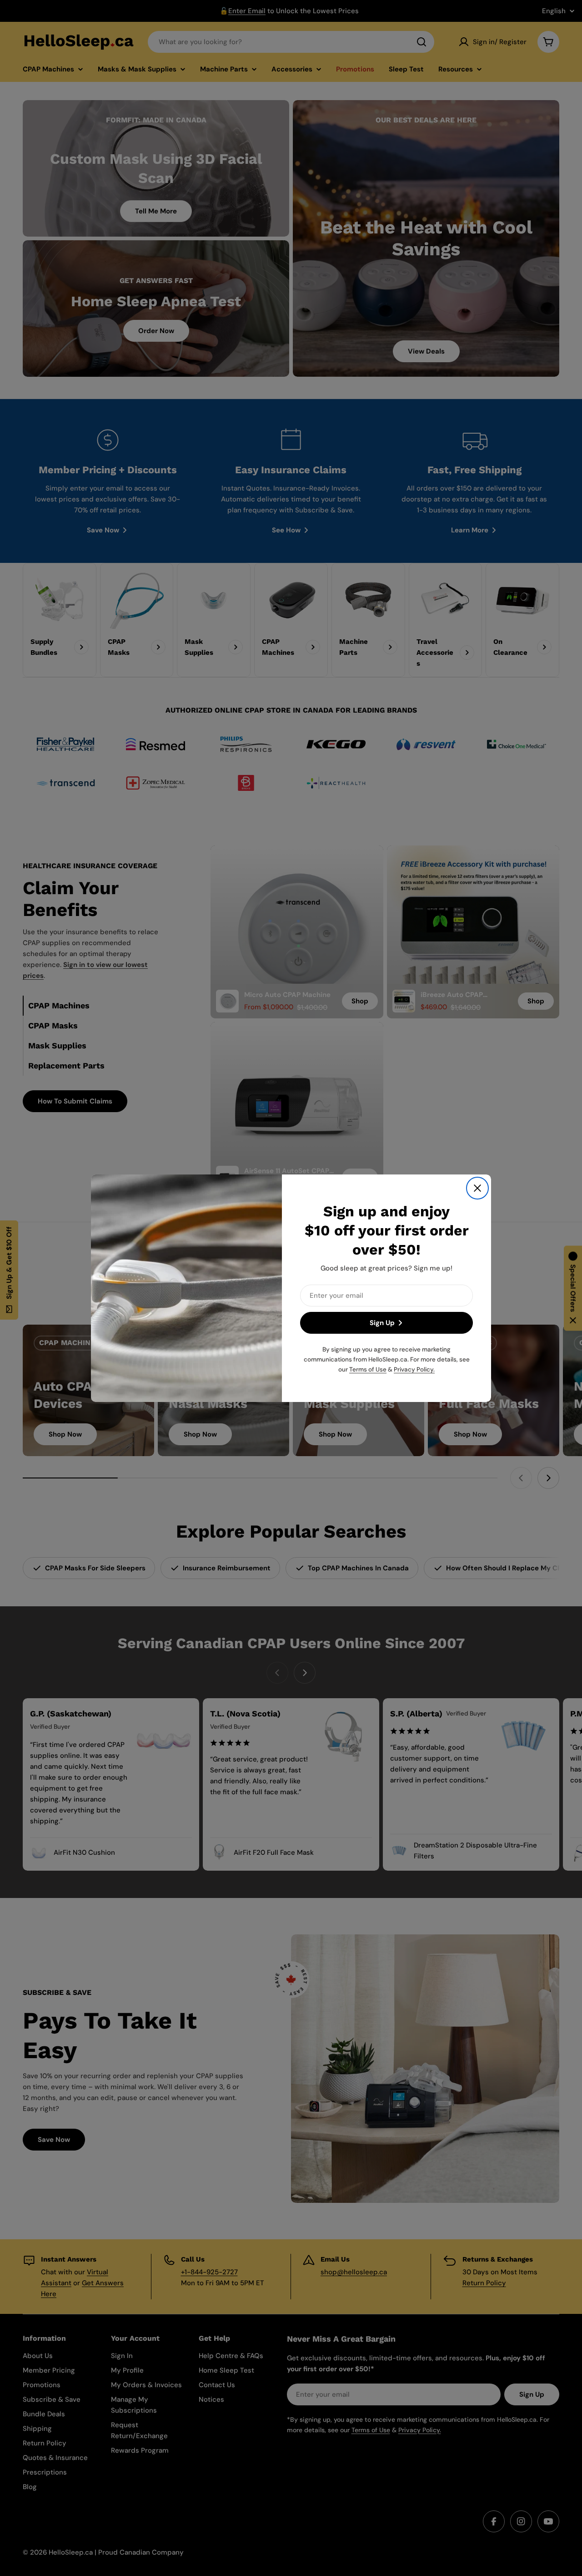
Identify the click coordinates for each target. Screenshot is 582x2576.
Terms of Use (368, 1369)
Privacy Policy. (414, 1369)
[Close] (477, 1188)
